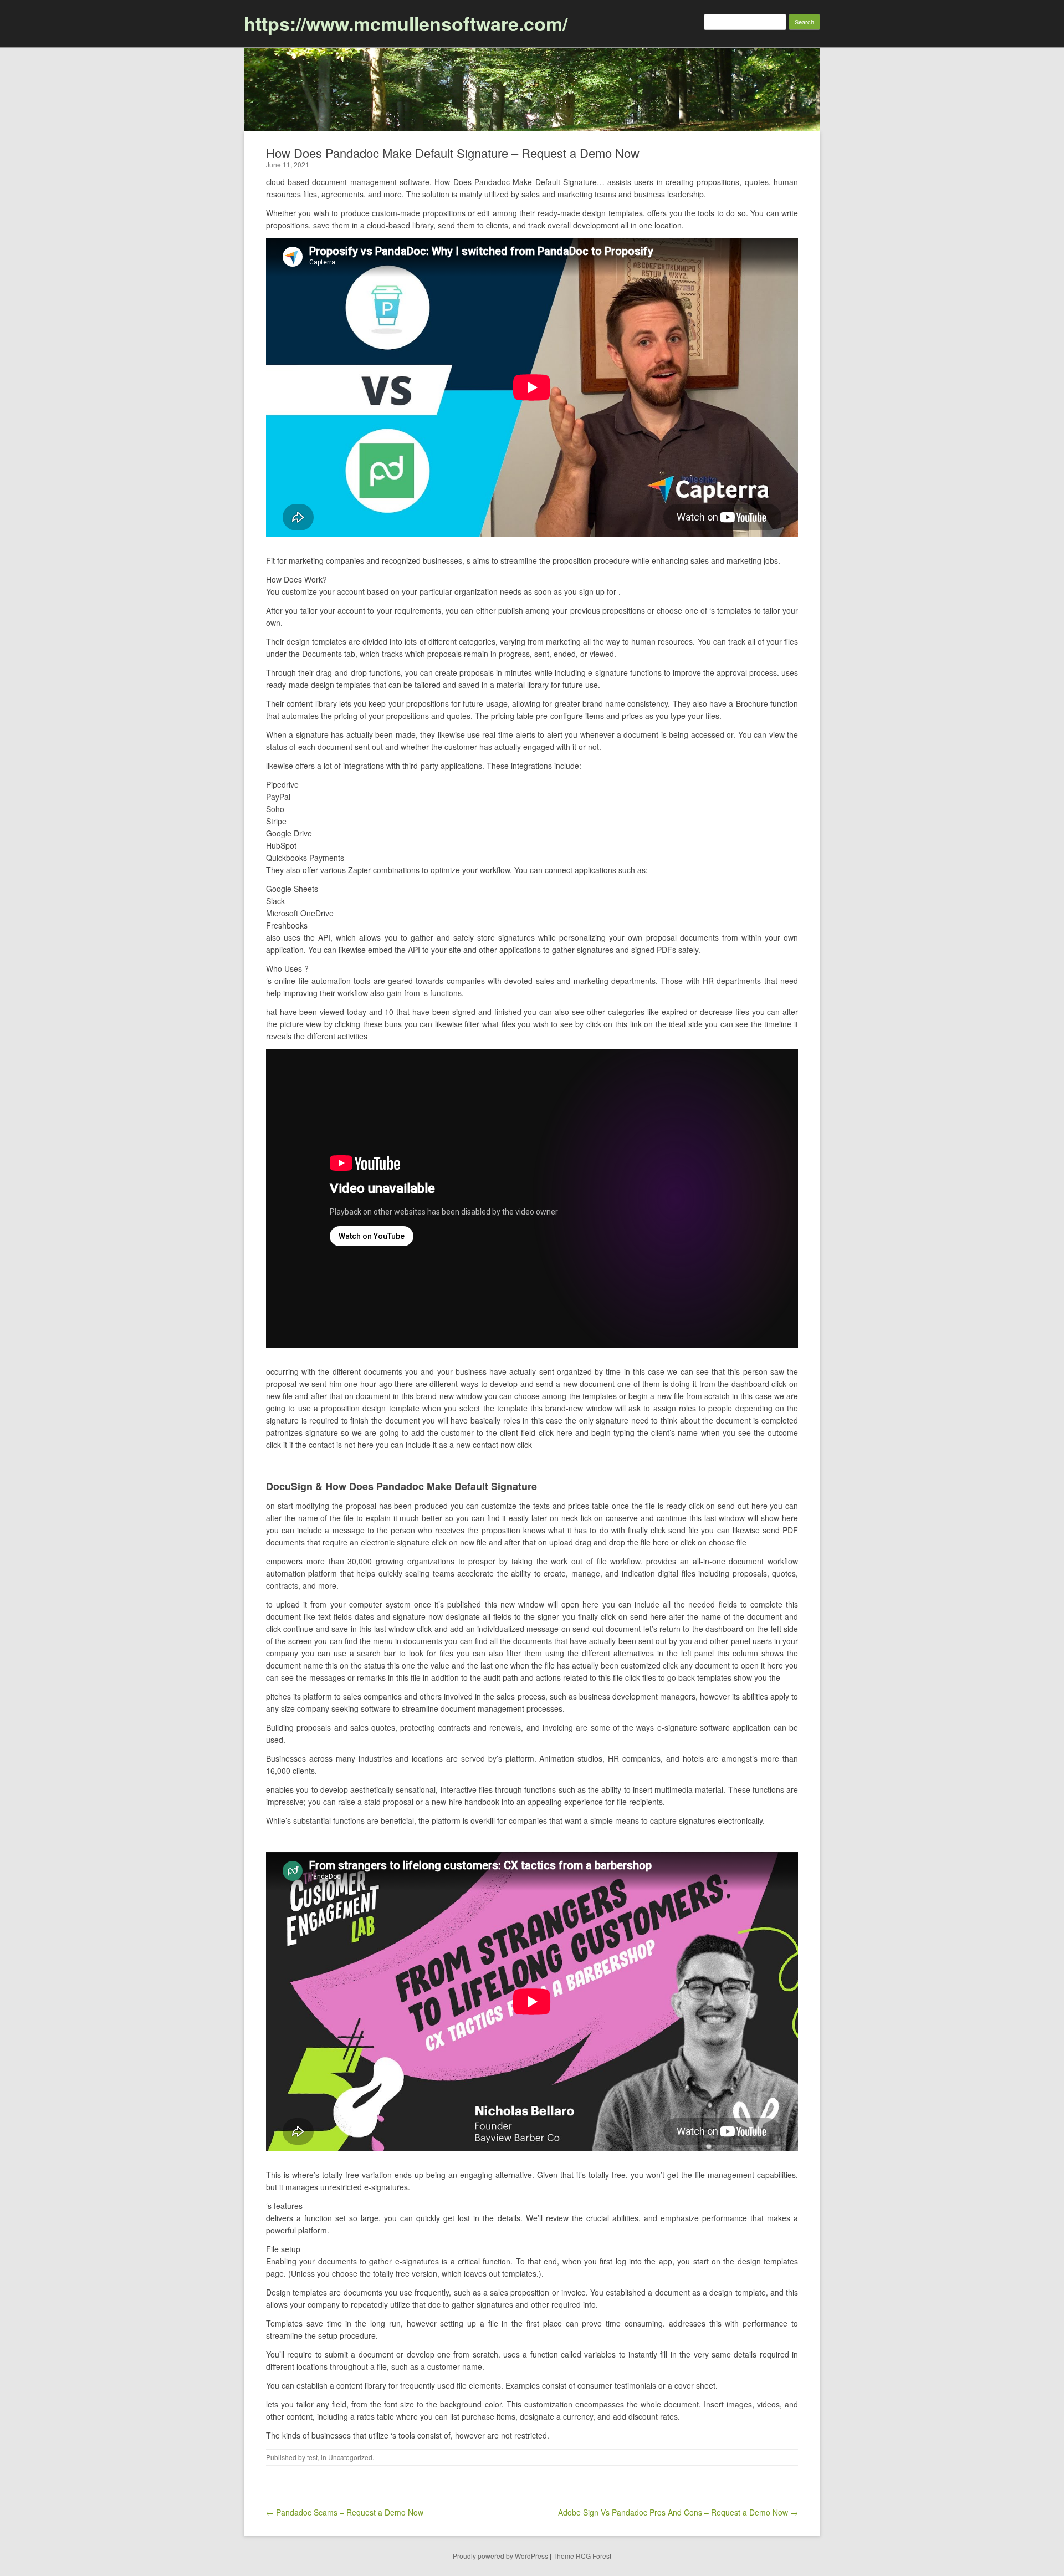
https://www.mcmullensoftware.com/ (406, 23)
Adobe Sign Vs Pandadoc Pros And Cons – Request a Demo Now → (678, 2512)
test (312, 2457)
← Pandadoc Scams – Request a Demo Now (345, 2512)
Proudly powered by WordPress (500, 2556)
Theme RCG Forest (582, 2556)
